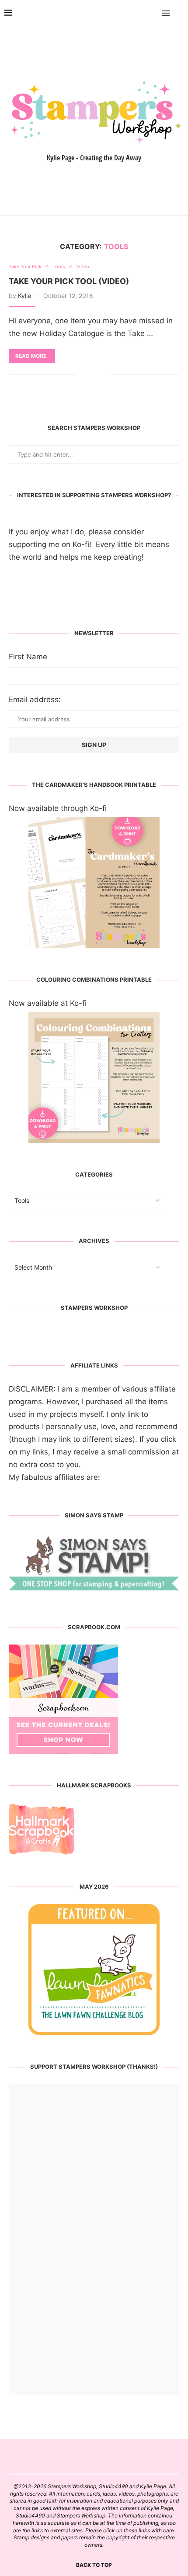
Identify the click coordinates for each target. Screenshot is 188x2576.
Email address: (35, 699)
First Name (28, 657)
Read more (31, 356)
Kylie (24, 296)
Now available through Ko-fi (58, 808)
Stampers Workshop (94, 1308)
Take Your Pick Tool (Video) (69, 281)
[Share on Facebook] (91, 375)
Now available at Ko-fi (48, 1003)
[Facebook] (141, 13)
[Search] (179, 13)
